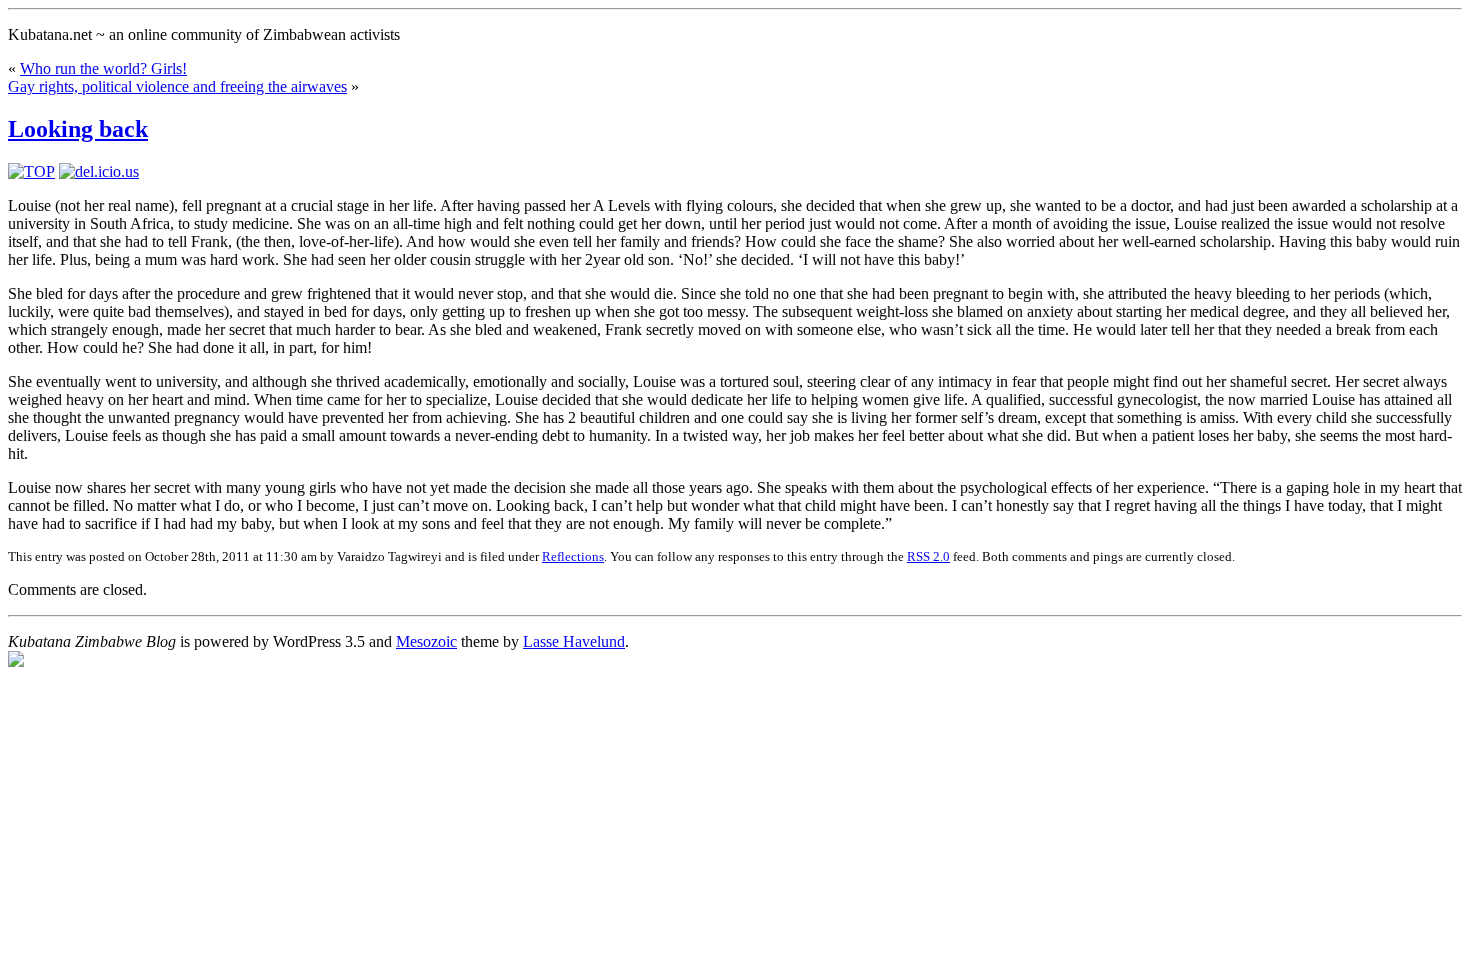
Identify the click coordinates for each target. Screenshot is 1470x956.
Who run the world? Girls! (103, 68)
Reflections (573, 556)
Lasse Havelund (574, 641)
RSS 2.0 (928, 556)
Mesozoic (426, 641)
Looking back (78, 129)
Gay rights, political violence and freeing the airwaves (177, 86)
